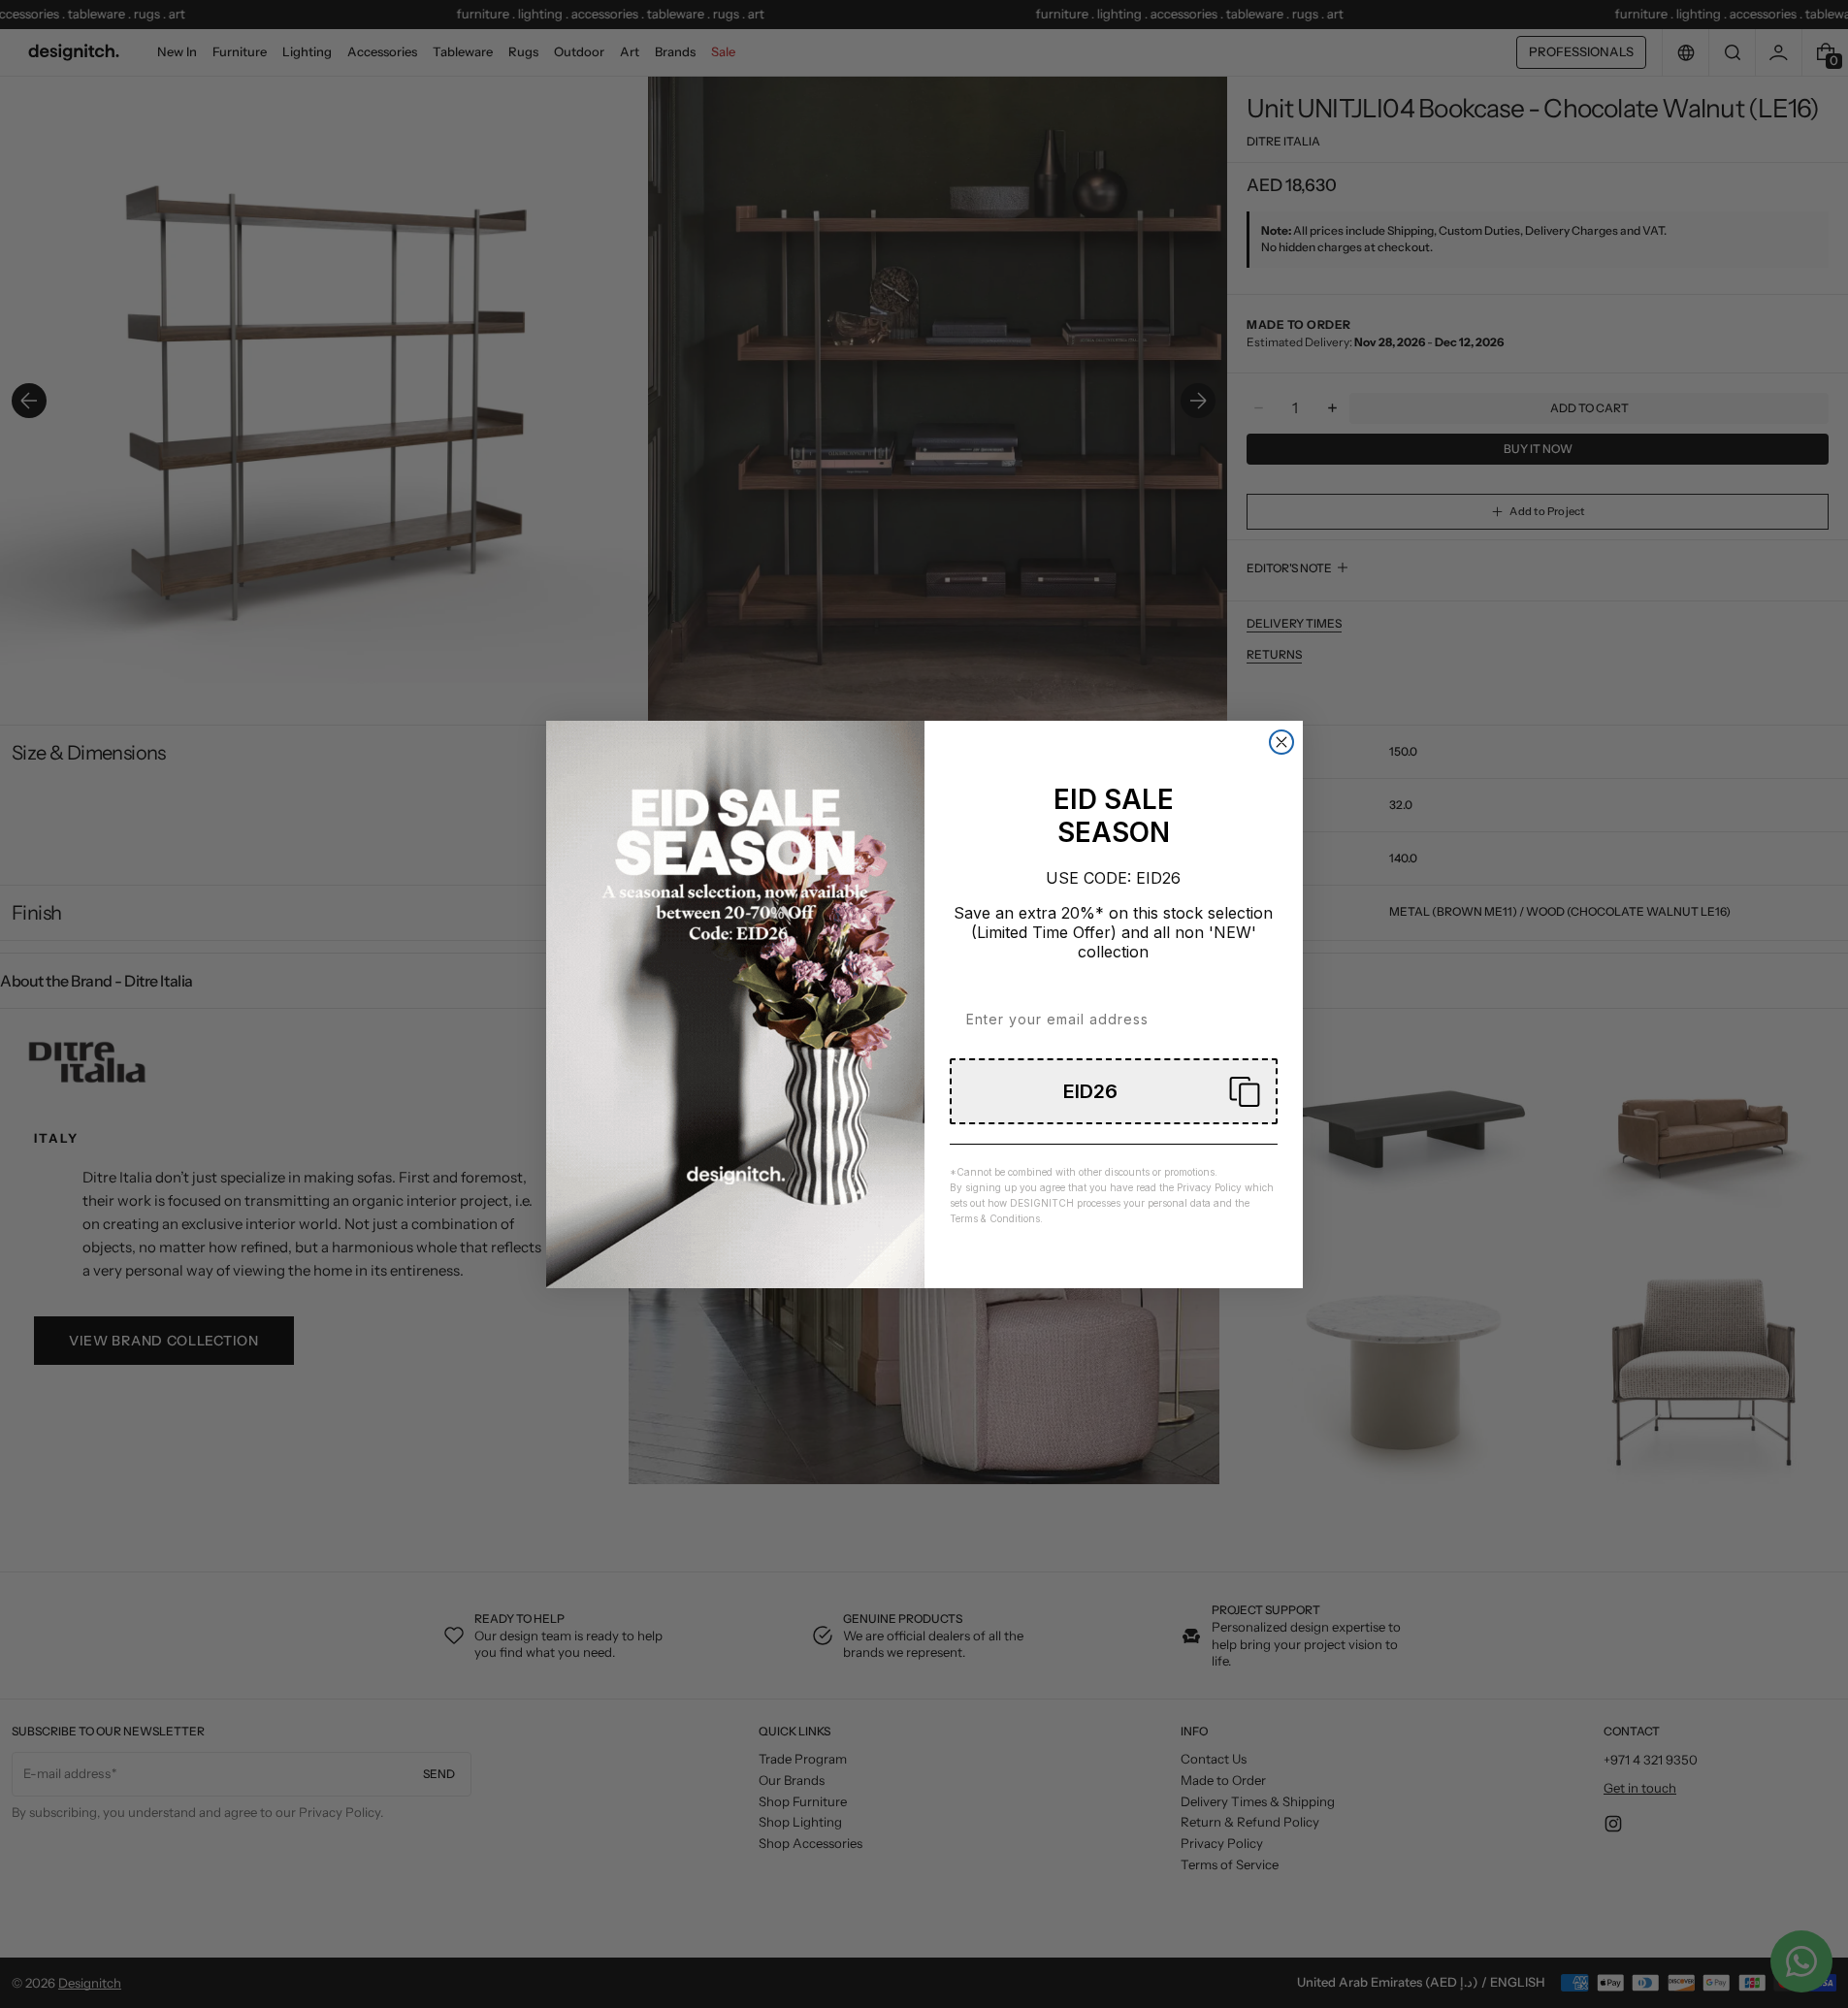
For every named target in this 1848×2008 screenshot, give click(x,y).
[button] (1114, 1091)
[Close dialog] (1281, 742)
